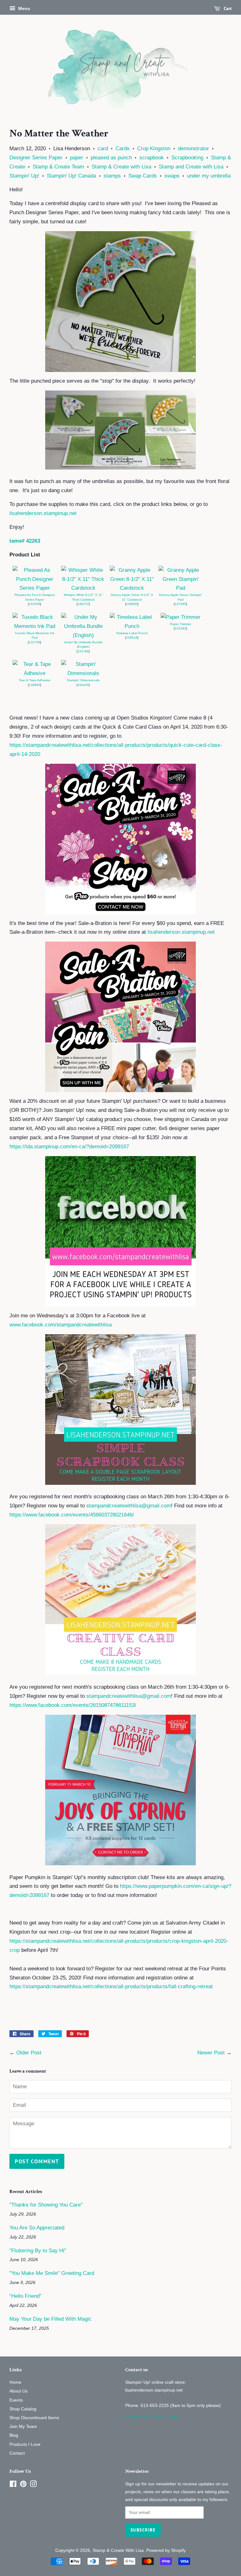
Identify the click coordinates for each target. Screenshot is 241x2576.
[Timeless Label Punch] (132, 626)
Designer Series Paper (36, 158)
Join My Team (23, 2426)
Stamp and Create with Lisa (191, 167)
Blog (14, 2435)
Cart (227, 8)
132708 (35, 642)
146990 (132, 604)
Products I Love (25, 2444)
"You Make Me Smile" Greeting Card (52, 2273)
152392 (180, 628)
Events (16, 2400)
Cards (123, 149)
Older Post (29, 2053)
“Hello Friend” (25, 2296)
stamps (112, 176)
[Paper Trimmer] (181, 617)
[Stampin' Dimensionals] (83, 673)
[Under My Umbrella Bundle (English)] (83, 635)
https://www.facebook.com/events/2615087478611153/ (73, 1705)
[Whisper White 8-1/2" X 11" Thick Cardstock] (83, 588)
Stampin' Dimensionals (83, 680)
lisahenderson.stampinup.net (43, 513)
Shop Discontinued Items (34, 2418)
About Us (19, 2391)
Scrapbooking (187, 158)
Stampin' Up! (24, 176)
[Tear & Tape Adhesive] (35, 673)
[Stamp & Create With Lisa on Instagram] (33, 2485)
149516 (132, 637)
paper (77, 158)
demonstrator (193, 149)
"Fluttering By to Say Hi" (38, 2251)
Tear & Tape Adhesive (35, 680)
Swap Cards (143, 176)
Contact (17, 2453)
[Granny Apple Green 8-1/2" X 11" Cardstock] (132, 588)
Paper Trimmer (181, 624)
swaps (172, 176)
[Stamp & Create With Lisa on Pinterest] (23, 2485)
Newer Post (211, 2053)
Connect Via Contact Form (152, 2416)
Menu (24, 8)
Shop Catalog (23, 2409)
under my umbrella (209, 176)
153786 (83, 651)
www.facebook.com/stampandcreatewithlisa (61, 1325)
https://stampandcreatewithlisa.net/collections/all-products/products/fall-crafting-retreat (111, 1986)
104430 (83, 685)
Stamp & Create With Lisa (118, 2550)
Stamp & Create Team (58, 167)
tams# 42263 (25, 541)
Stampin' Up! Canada (71, 176)
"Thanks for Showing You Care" (46, 2205)
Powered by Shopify (166, 2550)
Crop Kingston (154, 149)
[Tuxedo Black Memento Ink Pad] (35, 626)
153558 (35, 604)
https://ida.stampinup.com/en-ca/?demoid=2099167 (69, 1147)
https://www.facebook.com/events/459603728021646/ (72, 1515)
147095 (180, 604)
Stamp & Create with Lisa (121, 167)
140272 (83, 604)
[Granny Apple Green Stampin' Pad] (180, 588)
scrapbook (152, 158)
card (103, 149)
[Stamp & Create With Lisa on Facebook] (13, 2485)
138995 (35, 685)
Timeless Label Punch (132, 633)
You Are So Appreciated (37, 2228)
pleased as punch (111, 158)
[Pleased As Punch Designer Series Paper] (35, 588)
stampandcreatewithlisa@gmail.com (129, 1506)
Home (15, 2382)
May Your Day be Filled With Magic (51, 2319)
